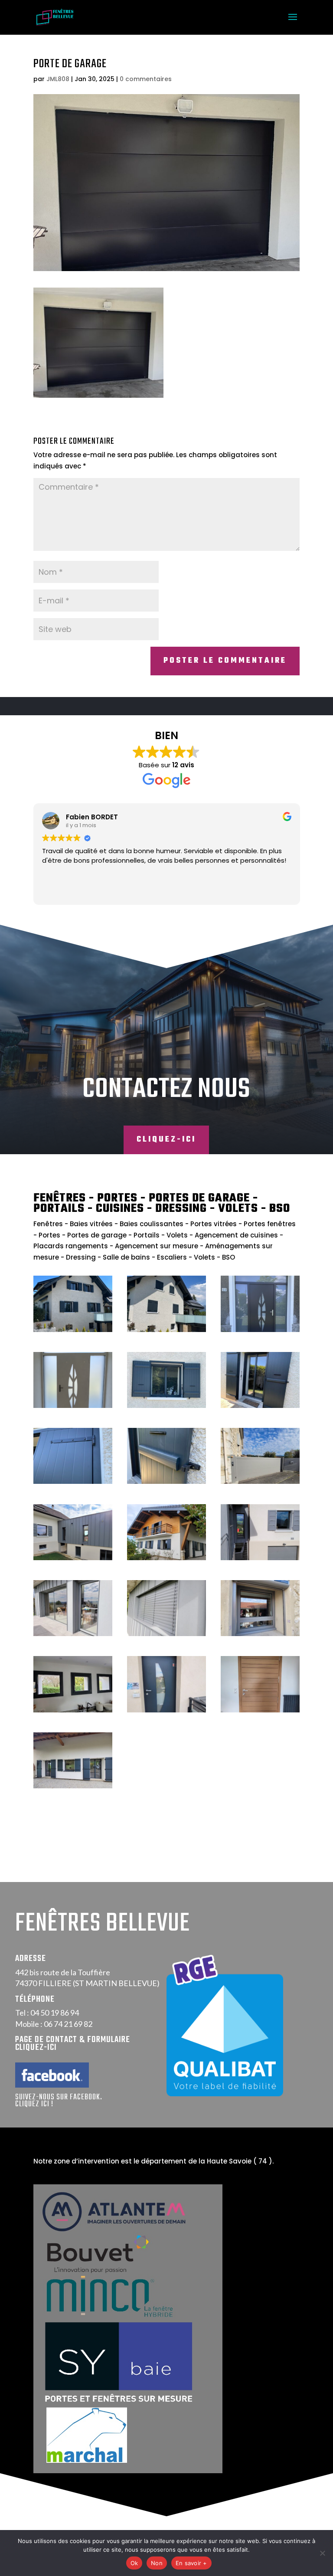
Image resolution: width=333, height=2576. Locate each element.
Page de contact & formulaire (73, 2040)
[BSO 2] (166, 1634)
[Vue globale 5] (260, 1558)
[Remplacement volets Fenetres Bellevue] (166, 1406)
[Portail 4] (260, 1481)
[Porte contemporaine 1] (166, 1710)
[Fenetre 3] (260, 1634)
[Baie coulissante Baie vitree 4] (73, 1634)
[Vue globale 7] (166, 1558)
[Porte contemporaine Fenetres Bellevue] (260, 1330)
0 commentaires (146, 79)
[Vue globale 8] (73, 1786)
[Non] (322, 2553)
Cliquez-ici (166, 1140)
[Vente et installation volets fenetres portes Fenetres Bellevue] (166, 1330)
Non (157, 2563)
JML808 (58, 79)
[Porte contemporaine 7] (260, 1710)
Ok (134, 2563)
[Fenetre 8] (73, 1710)
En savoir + (191, 2563)
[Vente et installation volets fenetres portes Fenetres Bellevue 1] (73, 1330)
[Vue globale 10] (73, 1558)
